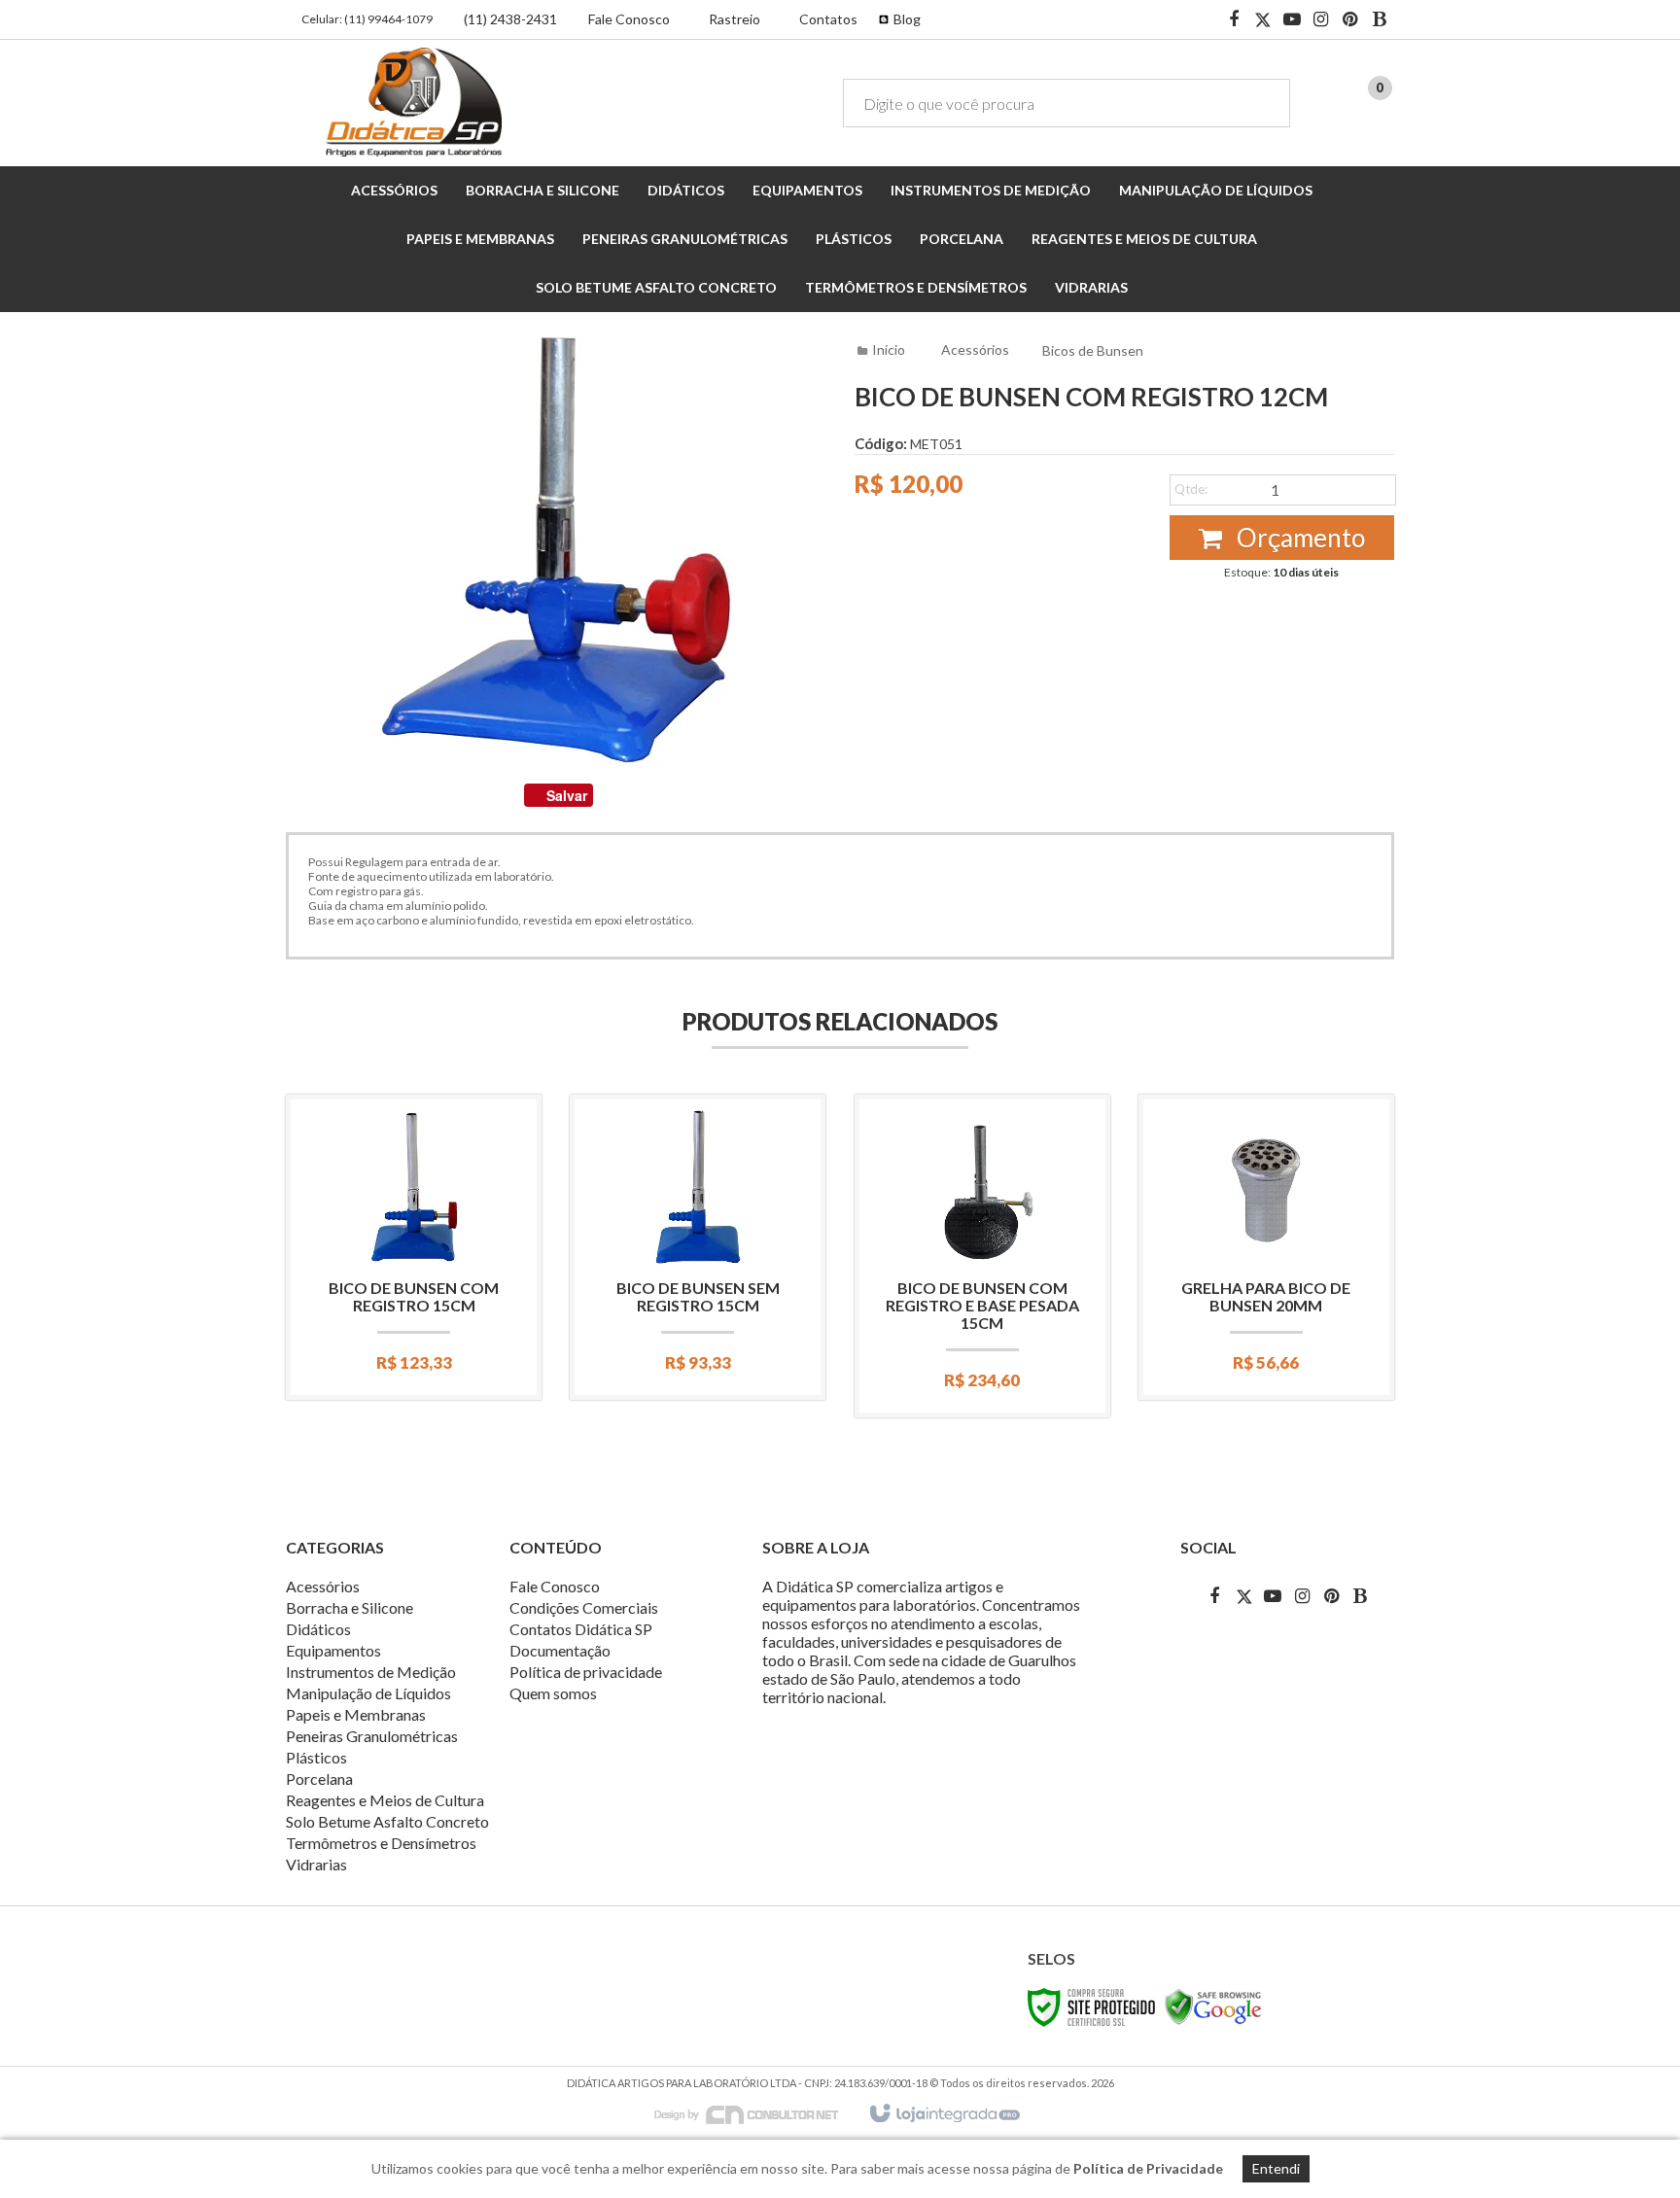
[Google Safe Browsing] (1213, 2006)
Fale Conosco (629, 19)
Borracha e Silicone (350, 1607)
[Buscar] (1261, 103)
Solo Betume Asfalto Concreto (387, 1821)
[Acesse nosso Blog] (1380, 20)
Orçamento (1298, 538)
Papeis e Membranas (356, 1714)
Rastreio (735, 19)
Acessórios (975, 349)
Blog (907, 19)
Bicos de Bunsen (1093, 350)
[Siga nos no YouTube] (1273, 1596)
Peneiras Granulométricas (372, 1736)
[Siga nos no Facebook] (1234, 20)
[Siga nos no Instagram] (1321, 20)
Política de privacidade (586, 1672)
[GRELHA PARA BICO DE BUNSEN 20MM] (1266, 1247)
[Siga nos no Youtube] (1292, 20)
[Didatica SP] (414, 102)
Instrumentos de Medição (371, 1672)
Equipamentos (333, 1650)
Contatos (828, 19)
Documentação (560, 1650)
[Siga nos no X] (1263, 20)
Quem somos (553, 1693)
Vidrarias (316, 1864)
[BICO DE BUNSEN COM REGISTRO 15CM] (414, 1247)
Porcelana (319, 1779)
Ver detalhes (414, 1304)
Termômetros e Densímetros (381, 1843)
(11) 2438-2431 (510, 19)
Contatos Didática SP (581, 1629)
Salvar (567, 795)
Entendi (1276, 2168)
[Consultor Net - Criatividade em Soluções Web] (756, 2113)
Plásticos (316, 1757)
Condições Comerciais (584, 1607)
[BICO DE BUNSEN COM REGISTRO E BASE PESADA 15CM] (982, 1256)
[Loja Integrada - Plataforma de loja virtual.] (944, 2114)
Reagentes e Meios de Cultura (385, 1800)
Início (889, 349)
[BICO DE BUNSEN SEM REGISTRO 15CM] (698, 1247)
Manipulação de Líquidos (368, 1693)
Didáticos (318, 1629)
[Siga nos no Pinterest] (1350, 20)
